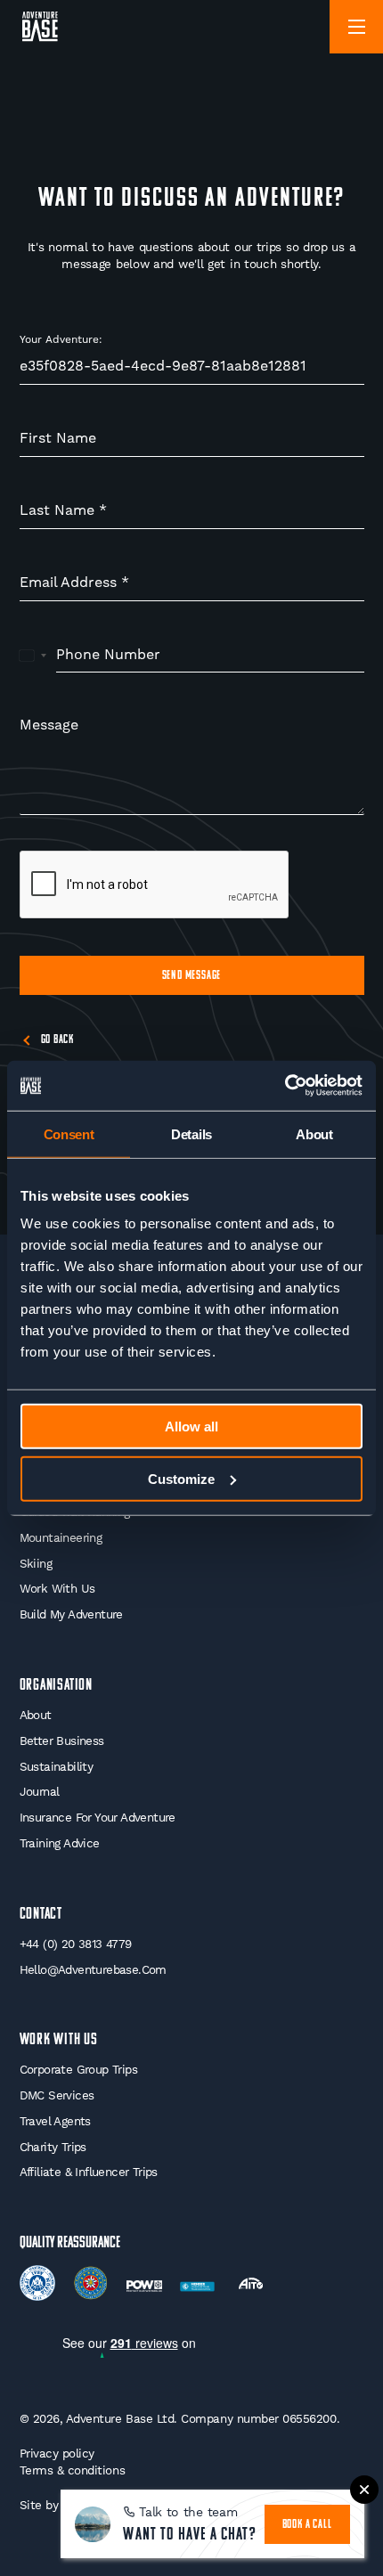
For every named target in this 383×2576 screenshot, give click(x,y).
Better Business (62, 1741)
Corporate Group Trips (78, 2070)
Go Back (58, 1040)
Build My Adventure (71, 1614)
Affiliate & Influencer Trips (89, 2172)
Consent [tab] (69, 1133)
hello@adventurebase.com (93, 1970)
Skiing (36, 1564)
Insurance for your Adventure (98, 1818)
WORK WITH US (59, 2040)
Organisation (57, 1686)
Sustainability (57, 1767)
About (36, 1715)
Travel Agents (55, 2121)
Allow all (191, 1427)
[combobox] (33, 656)
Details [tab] (191, 1133)
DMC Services (57, 2095)
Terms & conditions (73, 2470)
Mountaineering (61, 1538)
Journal (40, 1792)
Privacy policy (57, 2454)
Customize (181, 1478)
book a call (307, 2525)
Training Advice (60, 1843)
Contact (41, 1915)
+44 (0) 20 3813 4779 (76, 1944)
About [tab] (314, 1133)
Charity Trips (53, 2147)
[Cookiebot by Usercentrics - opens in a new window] (285, 1086)
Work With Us (57, 1589)
